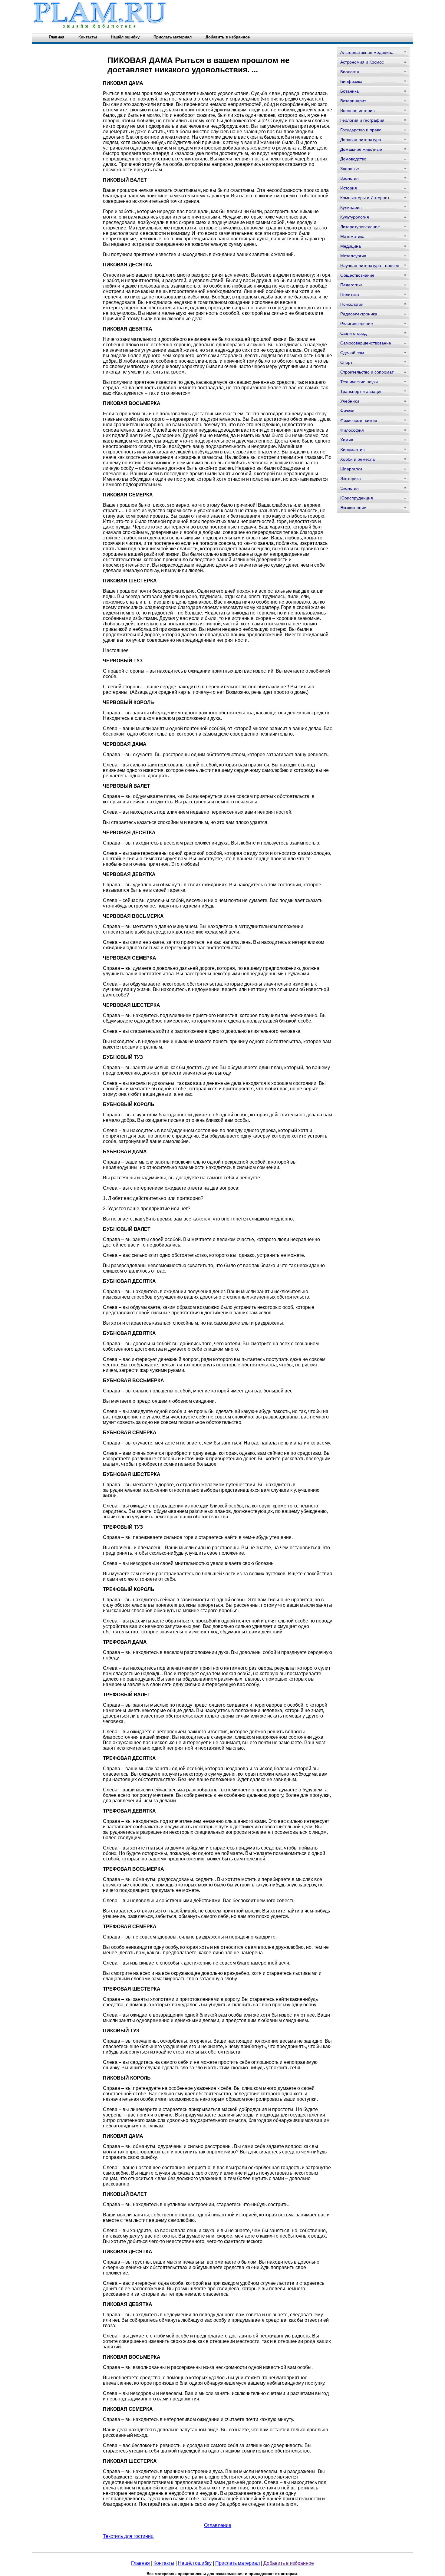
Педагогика (351, 285)
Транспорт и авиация (361, 391)
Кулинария (351, 207)
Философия (352, 430)
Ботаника (349, 91)
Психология (352, 304)
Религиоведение (357, 324)
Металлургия (353, 256)
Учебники (350, 401)
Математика (352, 236)
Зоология (349, 178)
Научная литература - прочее (370, 265)
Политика (350, 295)
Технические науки (359, 382)
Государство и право (361, 130)
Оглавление (218, 2525)
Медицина (351, 246)
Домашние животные (361, 149)
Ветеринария (353, 101)
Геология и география (362, 120)
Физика (347, 411)
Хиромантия (353, 450)
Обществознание (357, 275)
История (349, 188)
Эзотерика (351, 479)
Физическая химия (359, 420)
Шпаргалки (351, 469)
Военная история (358, 110)
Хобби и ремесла (358, 459)
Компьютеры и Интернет (365, 198)
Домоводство (353, 159)
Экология (349, 488)
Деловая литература (361, 140)
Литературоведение (360, 227)
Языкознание (353, 508)
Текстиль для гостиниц (128, 2536)
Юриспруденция (357, 498)
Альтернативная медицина (367, 52)
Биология (350, 72)
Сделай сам (352, 353)
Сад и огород (353, 333)
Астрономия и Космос (362, 62)
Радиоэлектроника (359, 314)
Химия (347, 440)
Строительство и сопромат (367, 372)
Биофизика (351, 81)
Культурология (355, 217)
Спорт (346, 362)
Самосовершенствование (366, 343)
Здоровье (350, 169)
